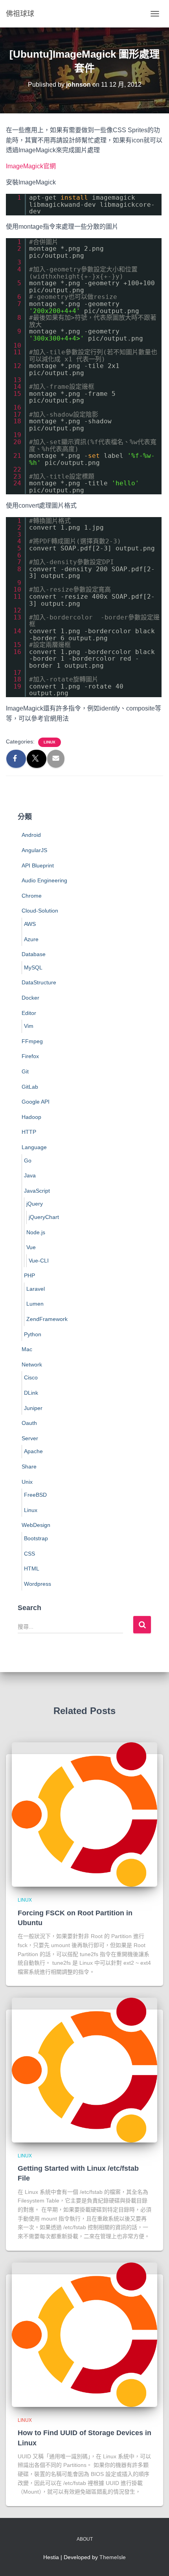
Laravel (36, 1289)
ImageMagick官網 (31, 166)
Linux (50, 742)
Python (33, 1334)
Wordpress (38, 1584)
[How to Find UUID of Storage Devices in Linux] (84, 2334)
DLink (31, 1393)
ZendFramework (47, 1319)
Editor (29, 1013)
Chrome (32, 896)
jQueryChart (44, 1217)
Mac (27, 1349)
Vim (29, 1026)
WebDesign (36, 1525)
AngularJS (34, 850)
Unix (27, 1482)
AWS (30, 924)
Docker (30, 998)
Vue (31, 1247)
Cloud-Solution (40, 911)
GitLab (30, 1087)
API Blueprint (38, 865)
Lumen (35, 1304)
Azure (31, 939)
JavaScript (37, 1191)
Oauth (29, 1423)
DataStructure (39, 982)
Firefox (30, 1056)
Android (31, 835)
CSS (29, 1554)
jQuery (35, 1204)
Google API (36, 1102)
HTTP (29, 1132)
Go (28, 1160)
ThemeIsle (113, 2557)
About (85, 2539)
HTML (32, 1569)
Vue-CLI (39, 1261)
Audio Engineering (44, 880)
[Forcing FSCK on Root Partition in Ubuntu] (84, 1814)
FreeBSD (35, 1495)
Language (34, 1147)
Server (30, 1438)
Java (30, 1175)
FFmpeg (32, 1041)
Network (32, 1365)
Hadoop (31, 1117)
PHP (29, 1275)
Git (25, 1071)
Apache (33, 1451)
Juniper (33, 1408)
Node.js (36, 1232)
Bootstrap (36, 1538)
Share (29, 1467)
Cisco (31, 1377)
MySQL (33, 967)
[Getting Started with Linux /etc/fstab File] (84, 2070)
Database (34, 954)
